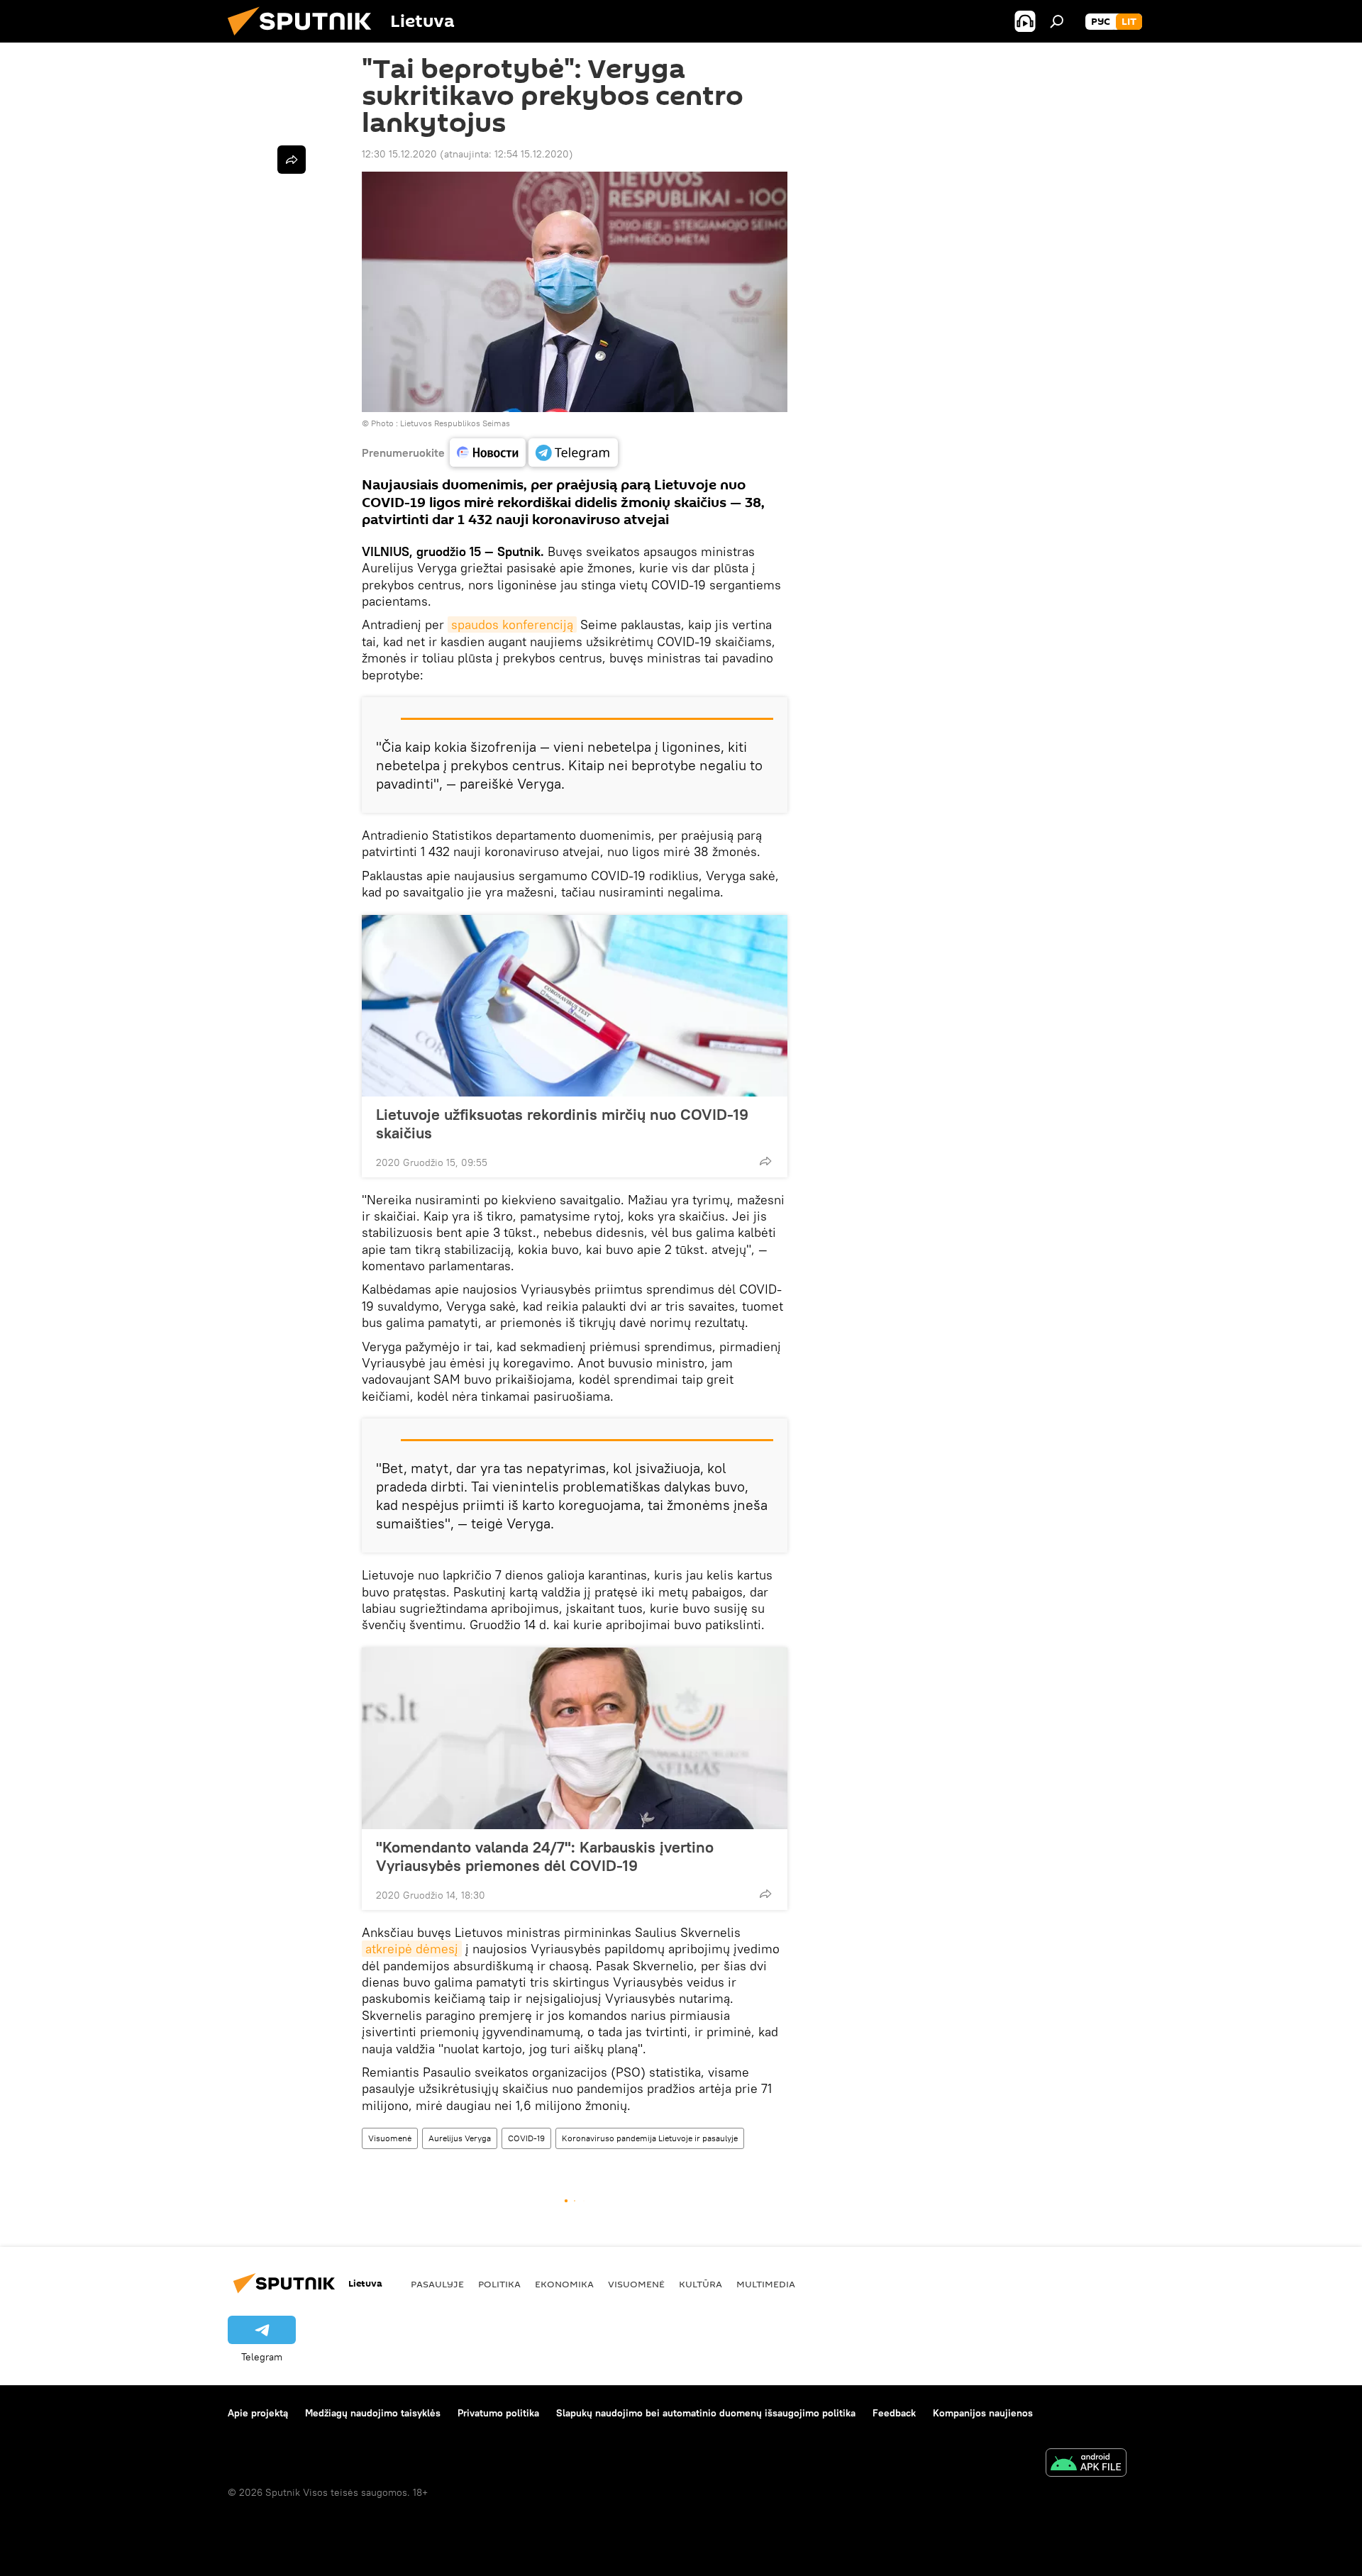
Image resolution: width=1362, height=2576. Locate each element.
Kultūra (701, 2284)
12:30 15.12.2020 (399, 154)
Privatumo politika (498, 2413)
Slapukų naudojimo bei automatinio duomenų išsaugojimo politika (706, 2413)
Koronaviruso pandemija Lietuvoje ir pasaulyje (650, 2138)
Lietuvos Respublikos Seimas (455, 423)
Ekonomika (564, 2284)
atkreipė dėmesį (412, 1949)
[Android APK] (1086, 2464)
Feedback (894, 2413)
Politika (499, 2284)
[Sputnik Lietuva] (305, 39)
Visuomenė (390, 2138)
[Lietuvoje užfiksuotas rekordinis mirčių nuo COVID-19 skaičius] (575, 1006)
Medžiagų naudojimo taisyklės (373, 2413)
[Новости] (488, 453)
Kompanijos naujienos (983, 2413)
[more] (765, 1161)
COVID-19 (526, 2138)
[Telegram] (573, 453)
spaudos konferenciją (512, 624)
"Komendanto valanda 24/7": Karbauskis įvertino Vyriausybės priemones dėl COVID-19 (545, 1856)
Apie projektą (258, 2413)
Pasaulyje (437, 2284)
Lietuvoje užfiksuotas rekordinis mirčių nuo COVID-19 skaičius (562, 1123)
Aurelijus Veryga (460, 2138)
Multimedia (766, 2284)
